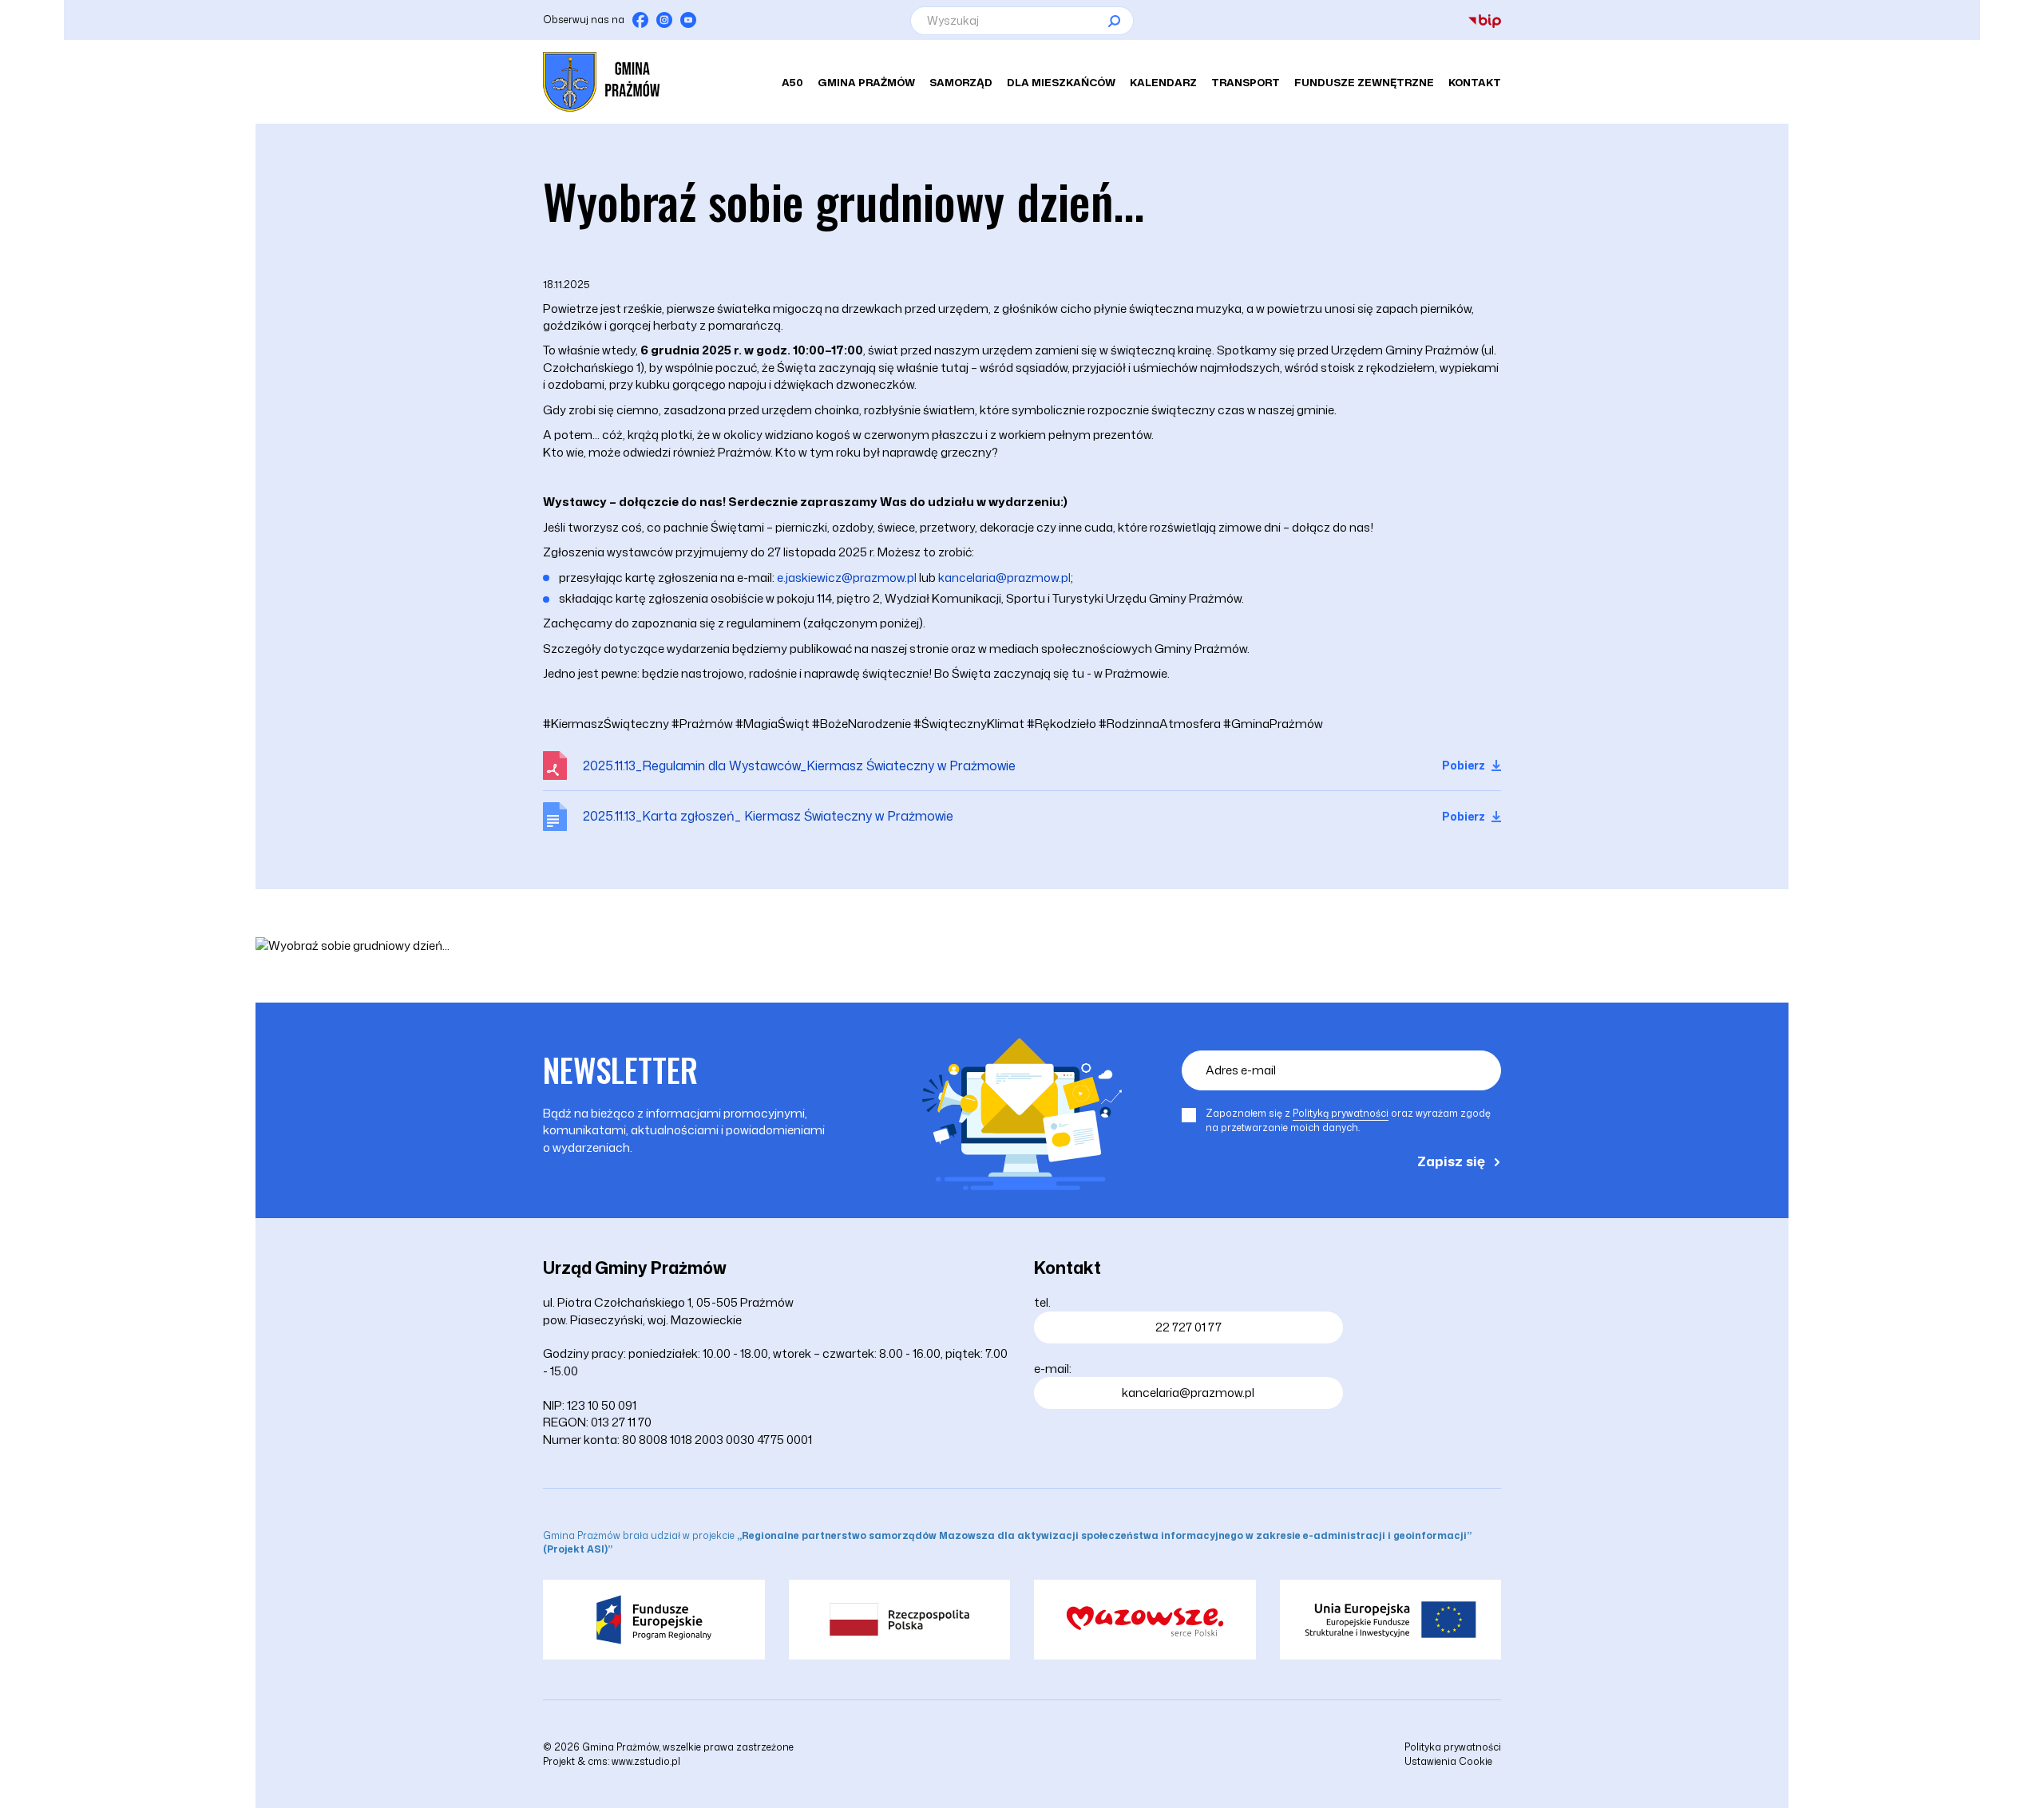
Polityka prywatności (1453, 1747)
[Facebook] (640, 20)
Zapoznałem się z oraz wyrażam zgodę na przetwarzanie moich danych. (1348, 1120)
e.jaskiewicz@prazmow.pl (847, 578)
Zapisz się (1451, 1161)
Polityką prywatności (1341, 1113)
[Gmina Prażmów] (601, 82)
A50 (792, 82)
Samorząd (961, 82)
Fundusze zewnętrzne (1364, 82)
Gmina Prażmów (866, 82)
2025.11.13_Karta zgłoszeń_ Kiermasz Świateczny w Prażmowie (768, 816)
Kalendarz (1163, 82)
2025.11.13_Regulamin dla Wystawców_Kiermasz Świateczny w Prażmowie (799, 766)
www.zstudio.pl (646, 1761)
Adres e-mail (1241, 1070)
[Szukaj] (1114, 21)
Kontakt (1475, 82)
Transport (1246, 82)
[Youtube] (688, 20)
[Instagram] (664, 20)
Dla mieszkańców (1061, 82)
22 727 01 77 (1188, 1327)
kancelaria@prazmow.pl (1004, 578)
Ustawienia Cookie (1448, 1761)
